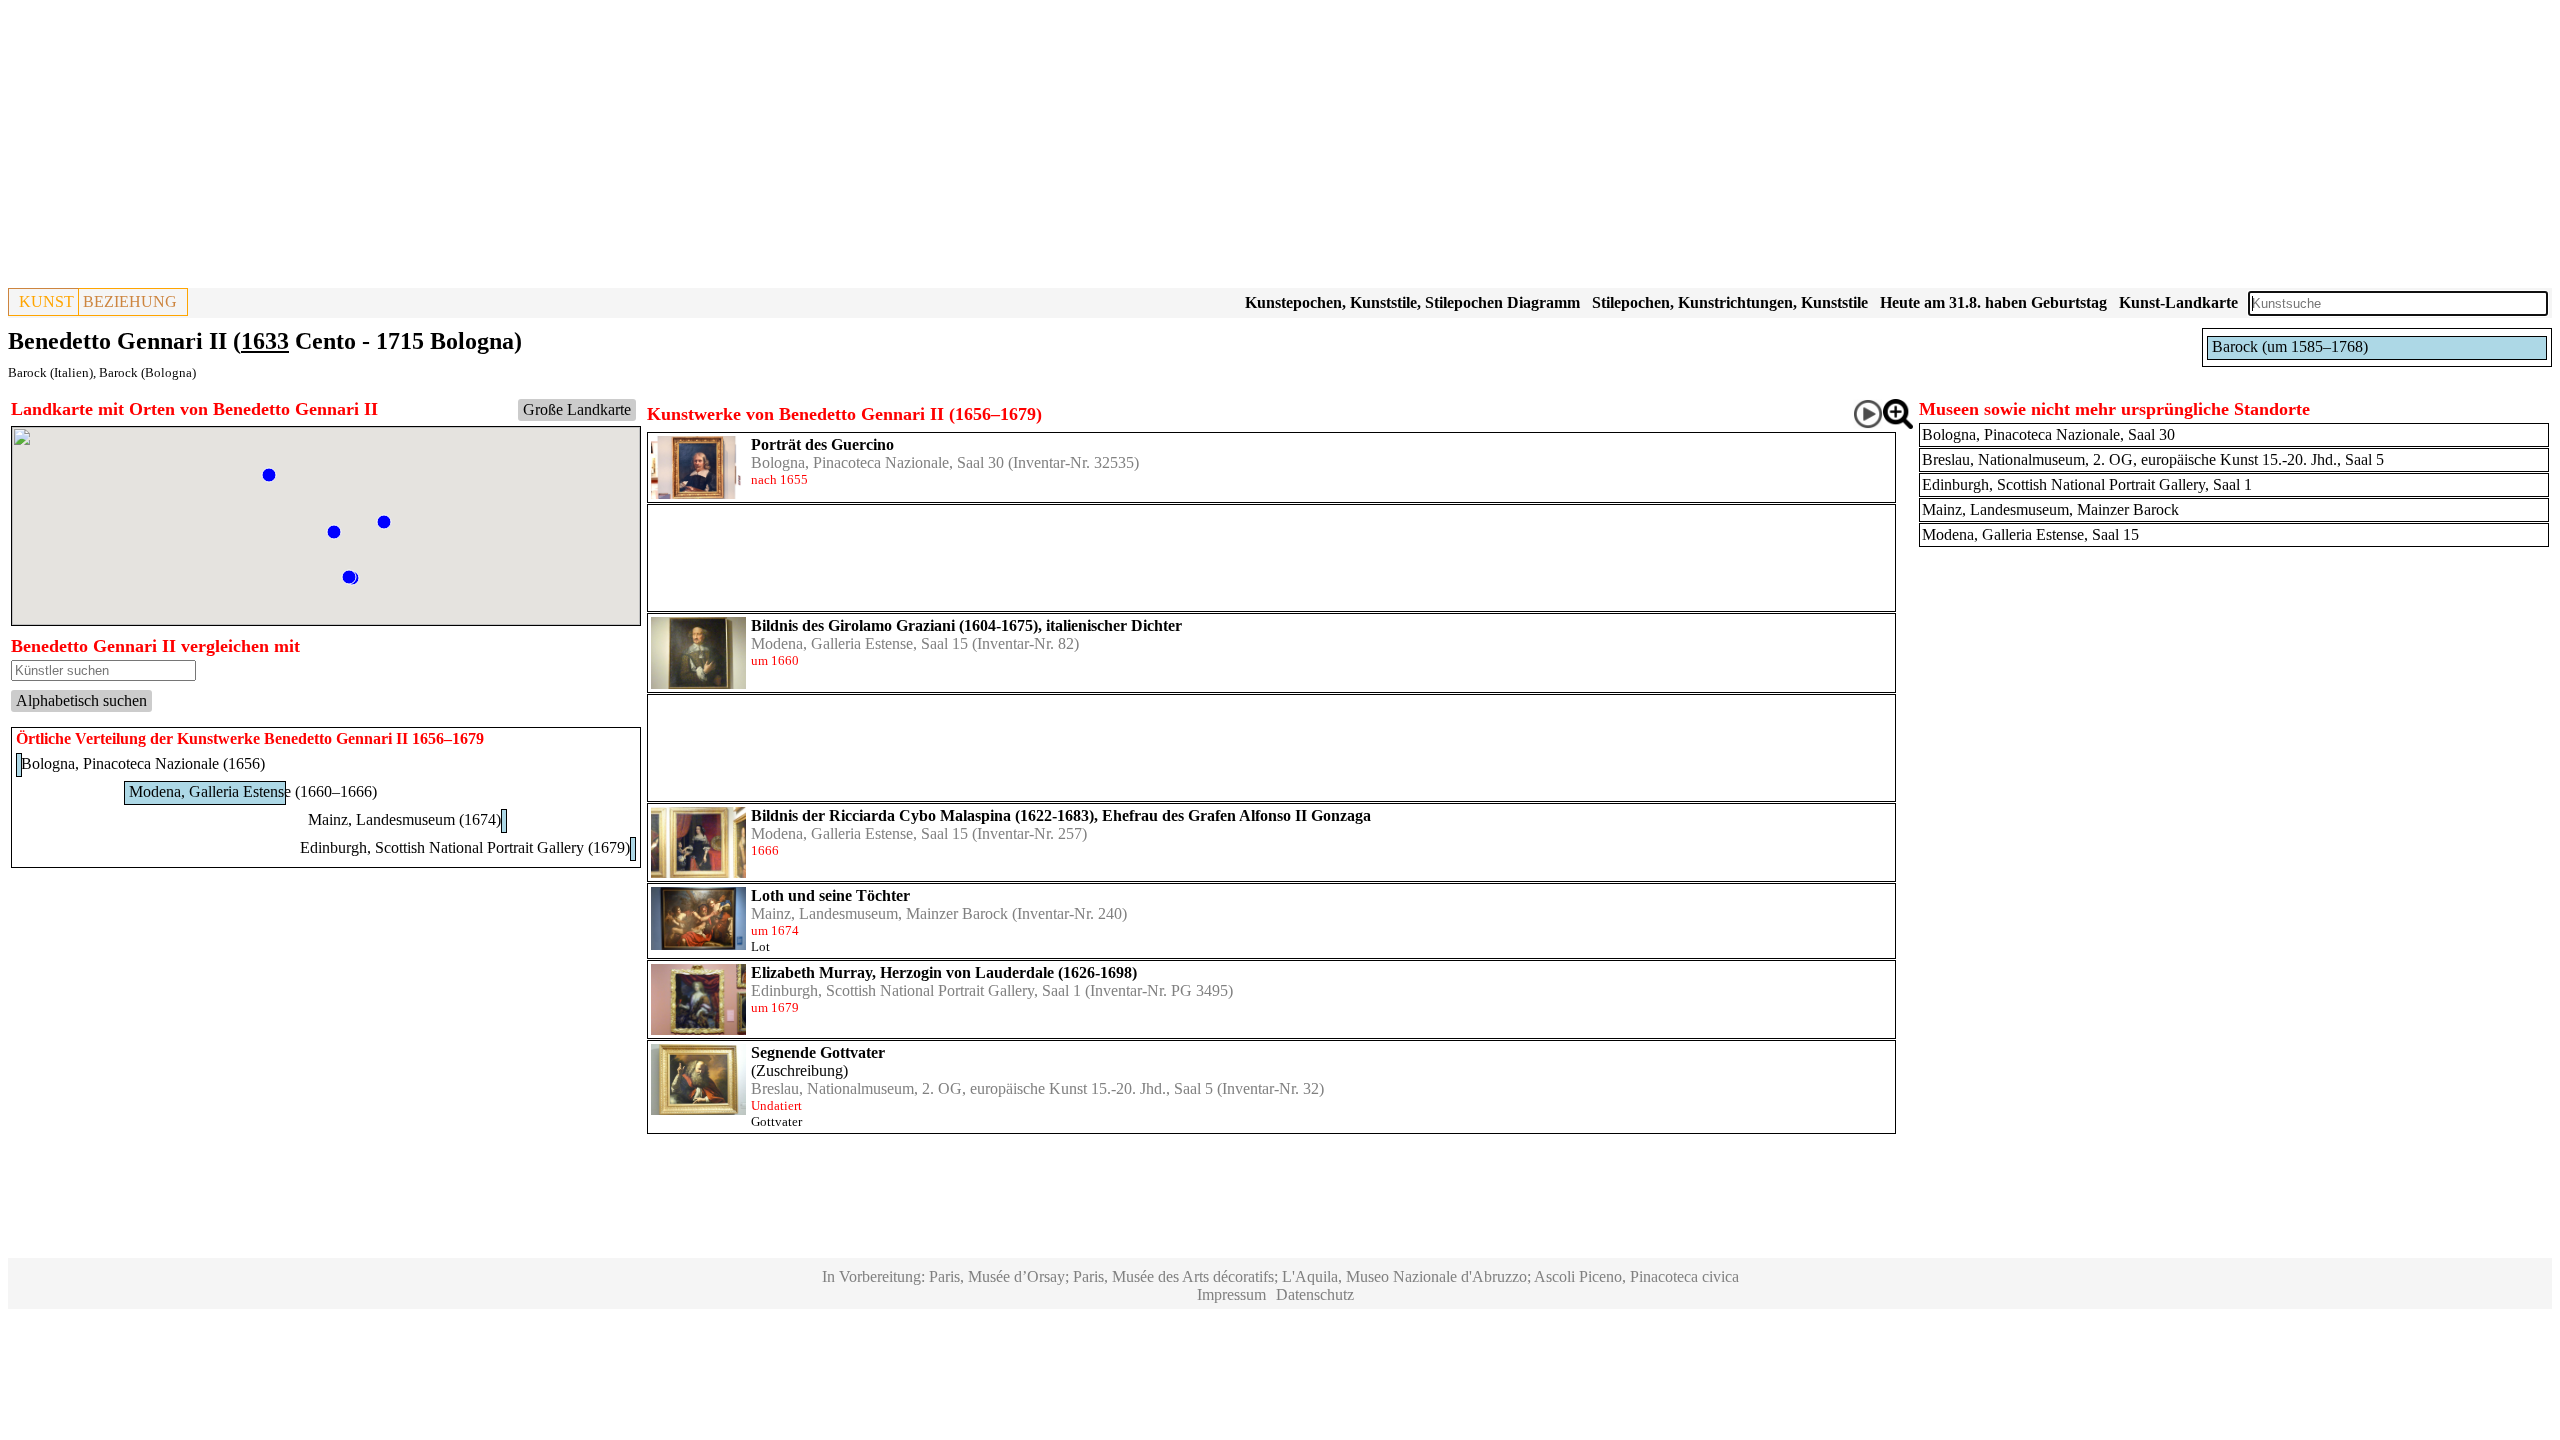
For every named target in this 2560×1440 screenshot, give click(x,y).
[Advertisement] (608, 148)
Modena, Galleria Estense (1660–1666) (253, 791)
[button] (384, 522)
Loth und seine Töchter (830, 895)
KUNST (46, 301)
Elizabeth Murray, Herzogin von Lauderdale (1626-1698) (944, 972)
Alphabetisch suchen (81, 700)
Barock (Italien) (50, 372)
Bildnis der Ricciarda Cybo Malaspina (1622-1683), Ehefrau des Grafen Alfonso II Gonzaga (1061, 815)
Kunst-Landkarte (2178, 302)
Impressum (1231, 1294)
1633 (265, 341)
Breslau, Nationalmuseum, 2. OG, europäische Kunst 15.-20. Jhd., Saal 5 (982, 1088)
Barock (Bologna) (147, 372)
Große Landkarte (577, 409)
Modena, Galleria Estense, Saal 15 (859, 643)
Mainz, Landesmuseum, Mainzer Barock (879, 913)
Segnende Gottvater (818, 1052)
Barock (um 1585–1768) (2290, 346)
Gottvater (776, 1121)
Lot (760, 946)
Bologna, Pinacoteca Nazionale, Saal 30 (877, 462)
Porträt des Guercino (822, 444)
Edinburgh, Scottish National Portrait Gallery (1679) (465, 847)
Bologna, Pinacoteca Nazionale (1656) (143, 763)
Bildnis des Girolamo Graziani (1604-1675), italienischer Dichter (966, 625)
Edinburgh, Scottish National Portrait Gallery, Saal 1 (916, 990)
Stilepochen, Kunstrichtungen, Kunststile (1730, 302)
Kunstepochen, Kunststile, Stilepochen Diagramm (1412, 302)
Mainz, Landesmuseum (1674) (404, 819)
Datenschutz (1315, 1294)
